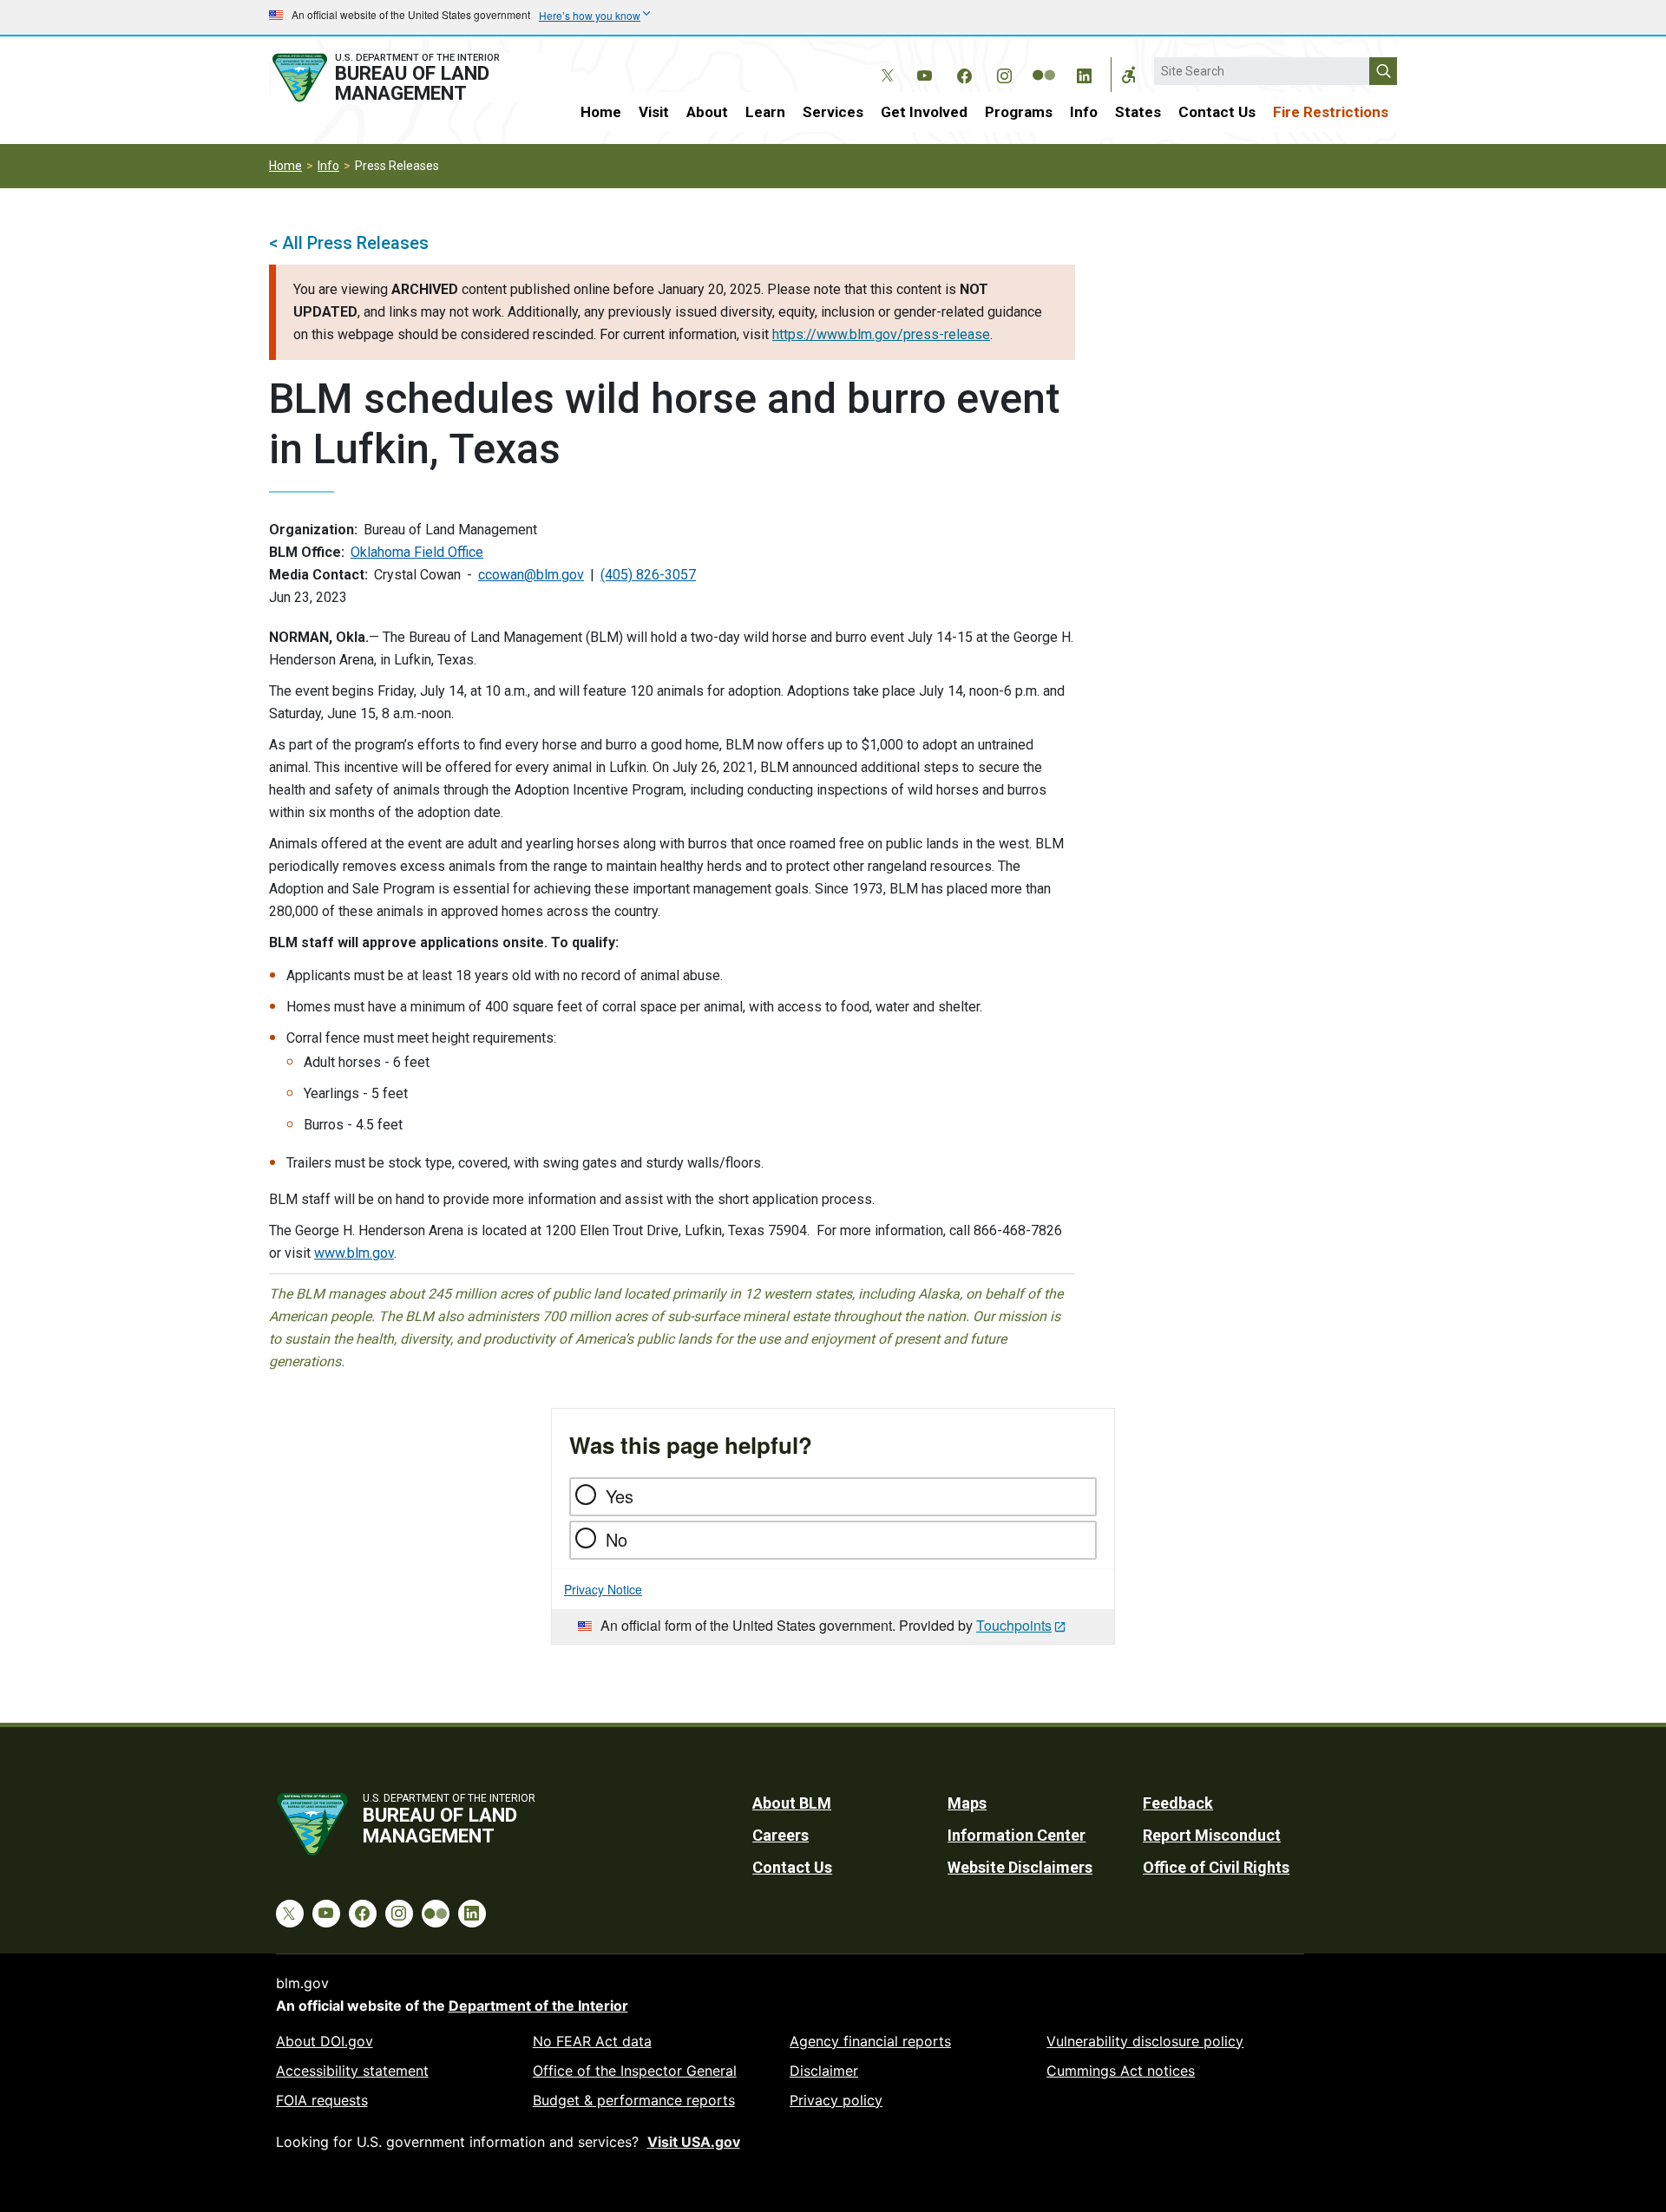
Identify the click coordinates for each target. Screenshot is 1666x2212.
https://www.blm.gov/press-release (881, 334)
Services (833, 112)
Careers (781, 1835)
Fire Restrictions (1331, 112)
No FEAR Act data (592, 2041)
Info (1084, 112)
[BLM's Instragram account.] (1004, 73)
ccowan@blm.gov (531, 575)
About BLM (792, 1803)
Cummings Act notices (1121, 2071)
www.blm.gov (354, 1253)
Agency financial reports (870, 2041)
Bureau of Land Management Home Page (405, 78)
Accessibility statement (352, 2071)
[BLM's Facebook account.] (964, 73)
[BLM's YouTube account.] (924, 73)
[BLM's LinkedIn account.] (1084, 73)
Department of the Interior (538, 2006)
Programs (1019, 112)
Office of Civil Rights (1216, 1867)
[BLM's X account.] (884, 62)
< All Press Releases (349, 243)
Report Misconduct (1212, 1835)
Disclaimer (824, 2071)
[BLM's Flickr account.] (1044, 62)
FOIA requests (322, 2100)
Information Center (1017, 1835)
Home (601, 112)
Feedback (1178, 1803)
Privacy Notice (603, 1589)
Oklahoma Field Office (417, 552)
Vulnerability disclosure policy (1145, 2041)
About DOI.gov (325, 2041)
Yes (620, 1496)
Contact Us (1217, 112)
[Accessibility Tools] (1129, 75)
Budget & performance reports (634, 2100)
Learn (765, 112)
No (617, 1539)
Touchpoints (1014, 1625)
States (1138, 112)
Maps (967, 1803)
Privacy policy (836, 2100)
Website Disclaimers (1020, 1867)
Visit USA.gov (694, 2142)
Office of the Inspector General (635, 2071)
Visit (654, 112)
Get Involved (924, 112)
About (707, 112)
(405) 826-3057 (648, 575)
